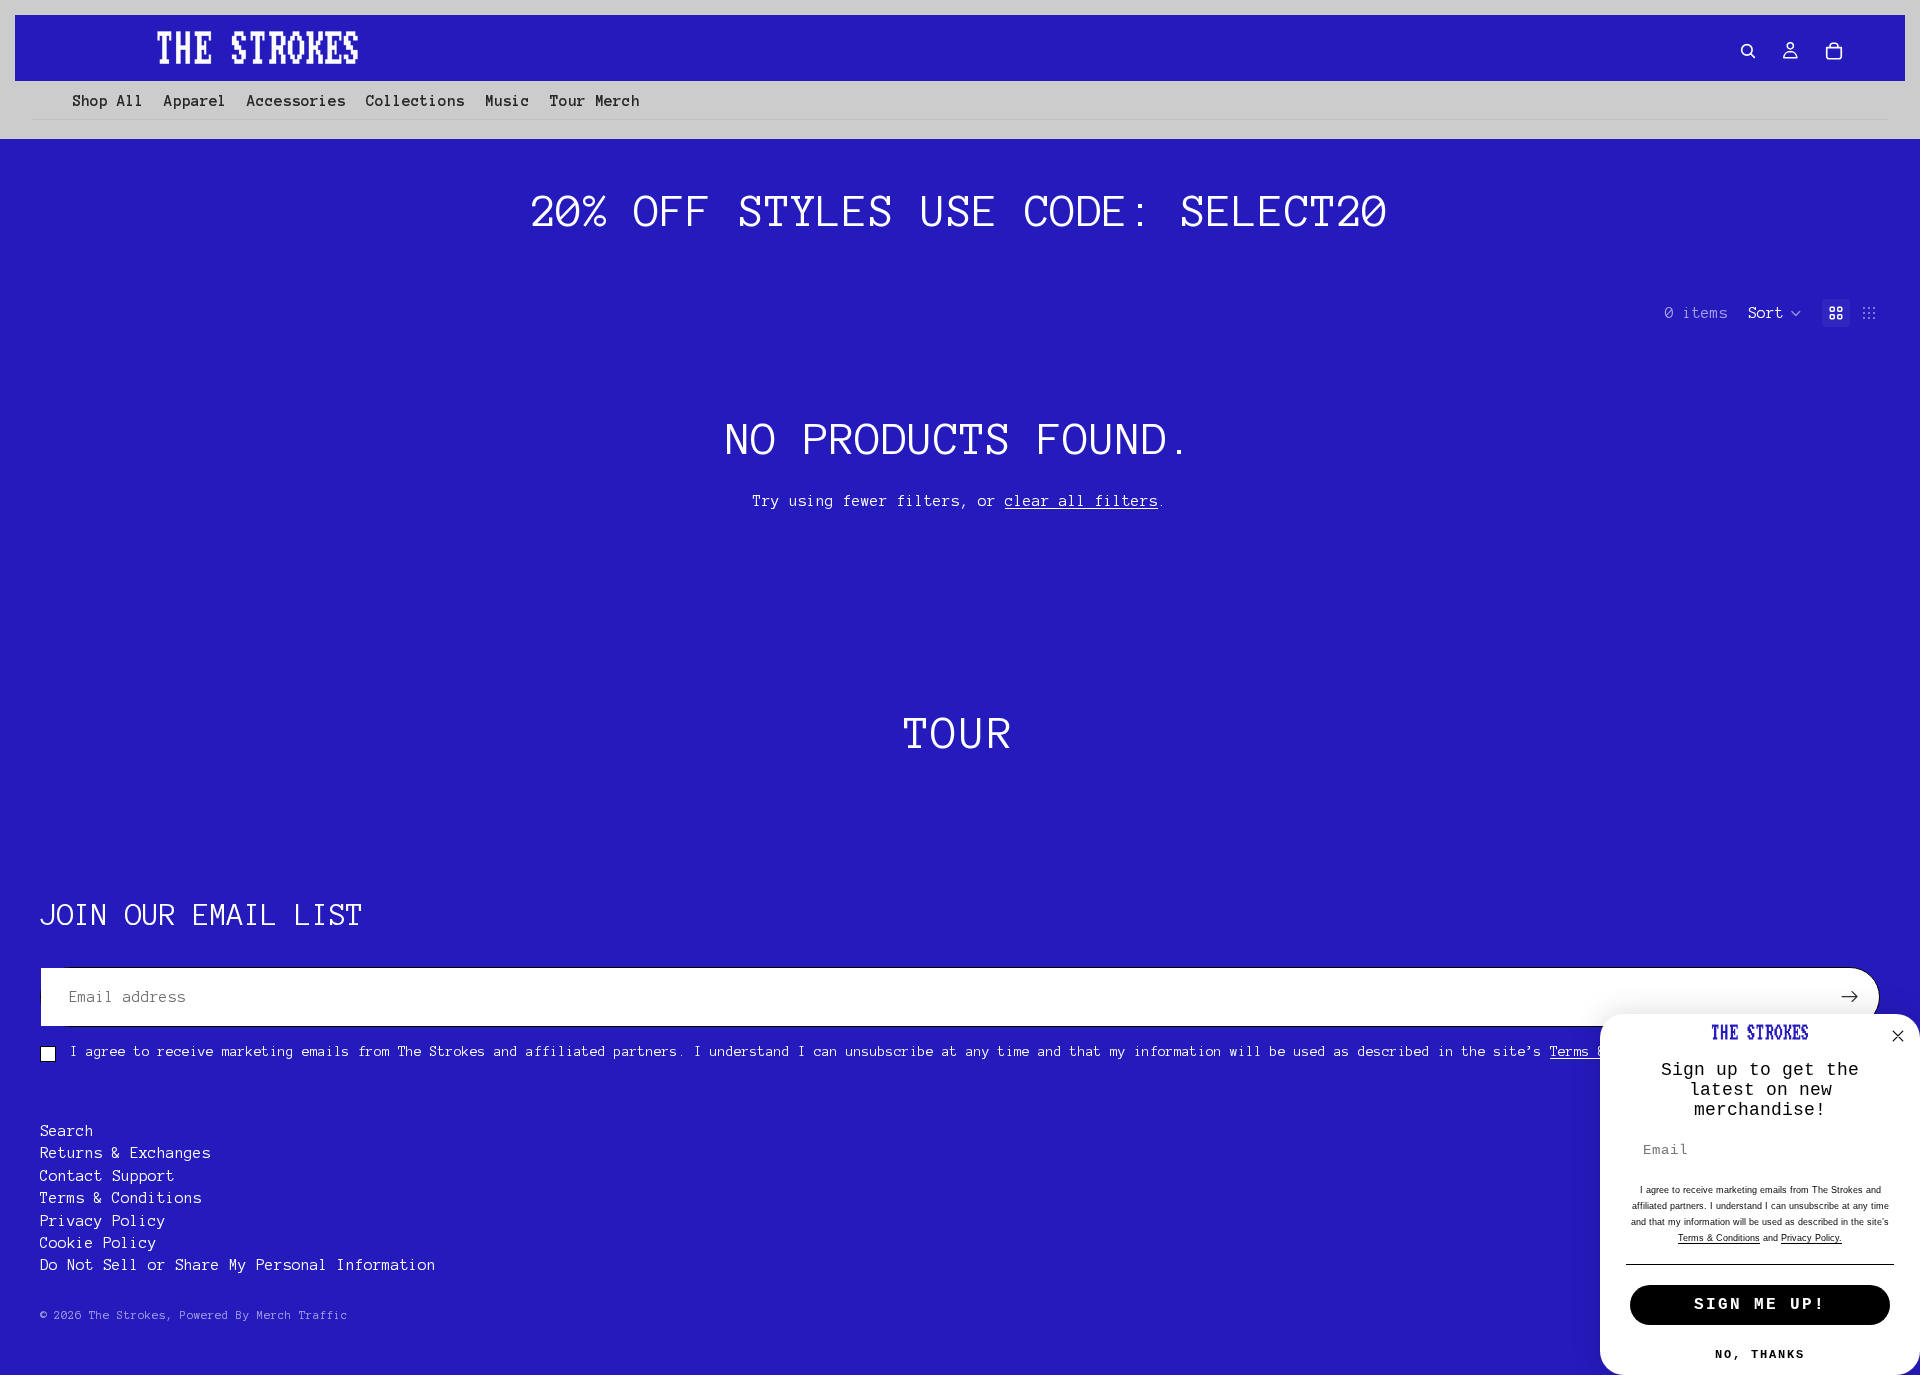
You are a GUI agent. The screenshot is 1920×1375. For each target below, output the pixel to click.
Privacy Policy (103, 1221)
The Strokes (127, 1315)
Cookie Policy (98, 1243)
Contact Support (107, 1176)
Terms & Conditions (121, 1198)
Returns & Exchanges (125, 1154)
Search (67, 1131)
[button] (1775, 313)
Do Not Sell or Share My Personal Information (238, 1266)
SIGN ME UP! (1760, 1305)
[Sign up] (1850, 997)
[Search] (1748, 51)
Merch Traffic (302, 1315)
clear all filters (1081, 501)
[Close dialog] (1898, 1036)
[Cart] (1834, 51)
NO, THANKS (1760, 1355)
